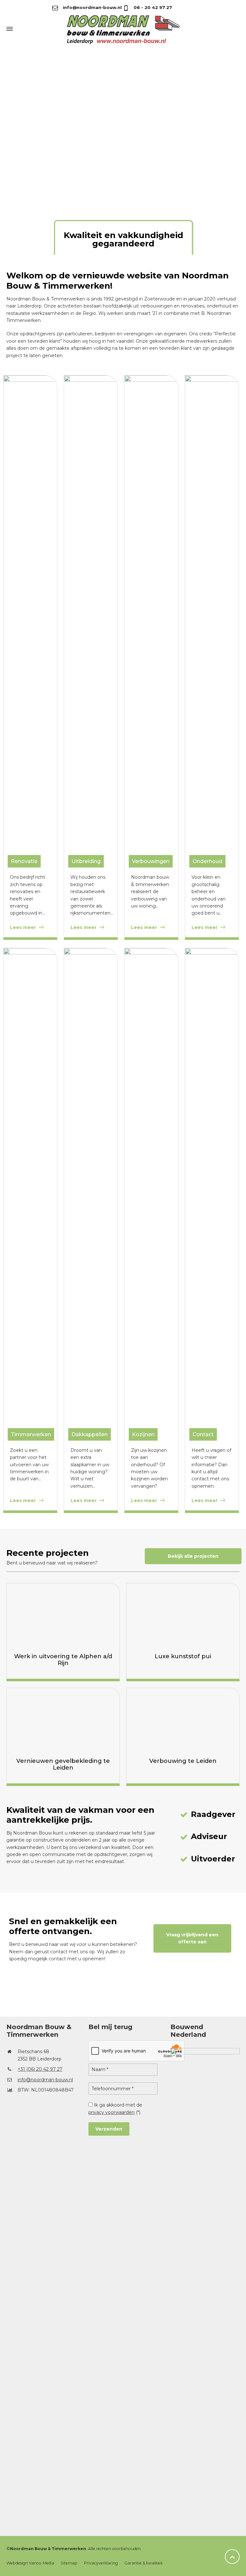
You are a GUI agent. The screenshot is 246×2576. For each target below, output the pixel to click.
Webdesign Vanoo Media (30, 2563)
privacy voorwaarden (111, 2112)
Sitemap (69, 2563)
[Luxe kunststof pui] (183, 1615)
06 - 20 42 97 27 (152, 7)
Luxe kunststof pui (183, 1656)
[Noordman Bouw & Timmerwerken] (123, 29)
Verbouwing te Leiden (183, 1761)
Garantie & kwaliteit (143, 2563)
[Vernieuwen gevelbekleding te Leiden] (63, 1720)
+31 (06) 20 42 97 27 (40, 2069)
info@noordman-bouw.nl (92, 7)
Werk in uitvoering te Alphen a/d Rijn (63, 1660)
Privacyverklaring (101, 2563)
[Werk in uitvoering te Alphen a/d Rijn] (63, 1615)
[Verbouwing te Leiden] (183, 1720)
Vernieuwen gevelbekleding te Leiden (63, 1764)
